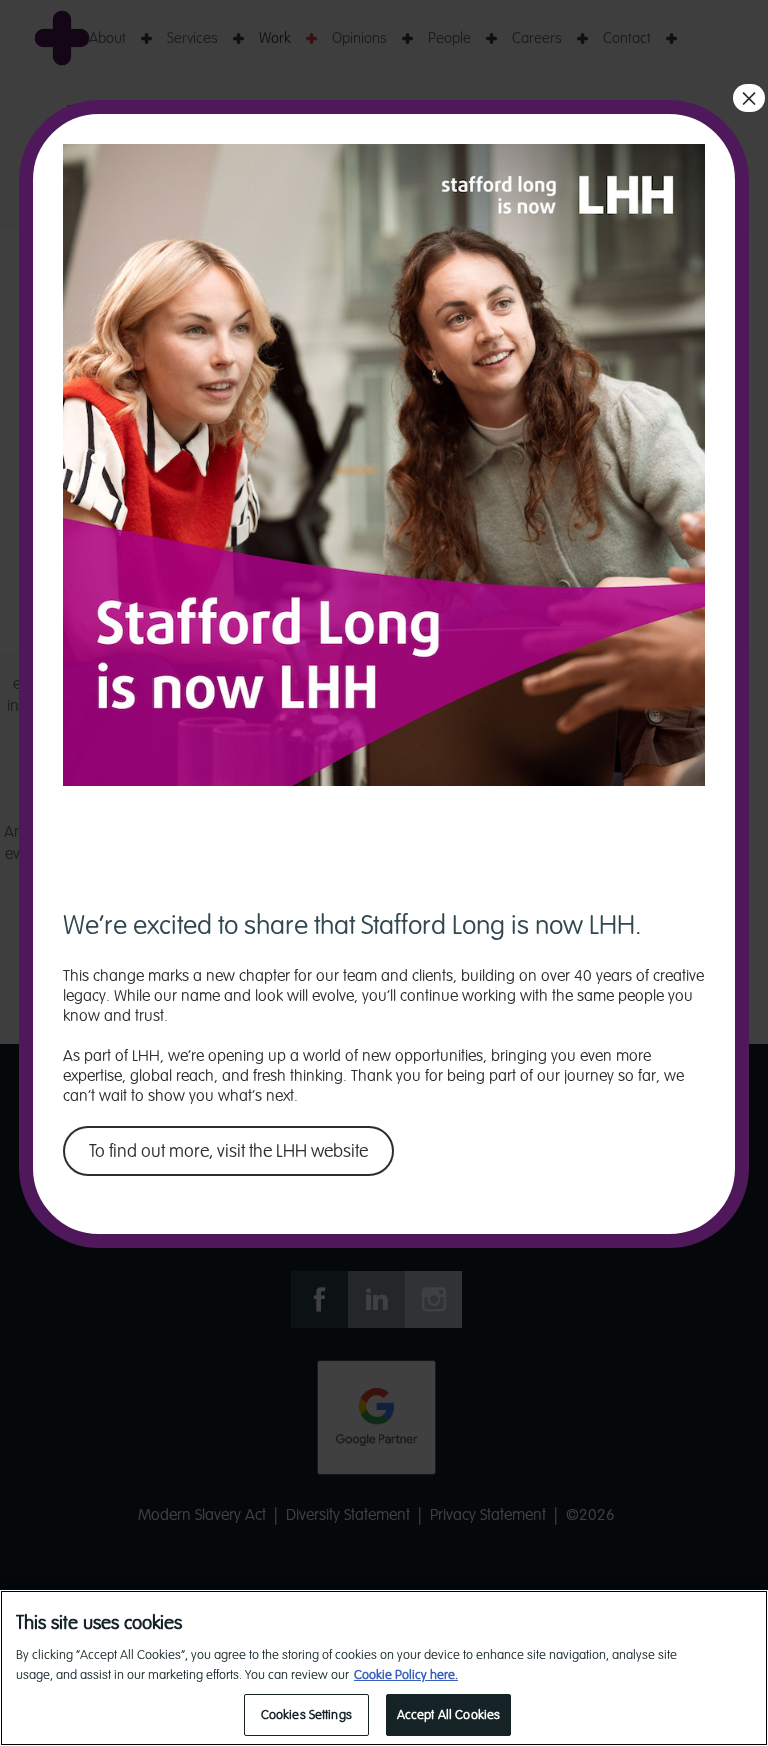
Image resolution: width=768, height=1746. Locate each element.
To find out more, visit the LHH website (228, 1151)
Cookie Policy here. (406, 1674)
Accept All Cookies (448, 1714)
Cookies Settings (306, 1714)
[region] (384, 1668)
